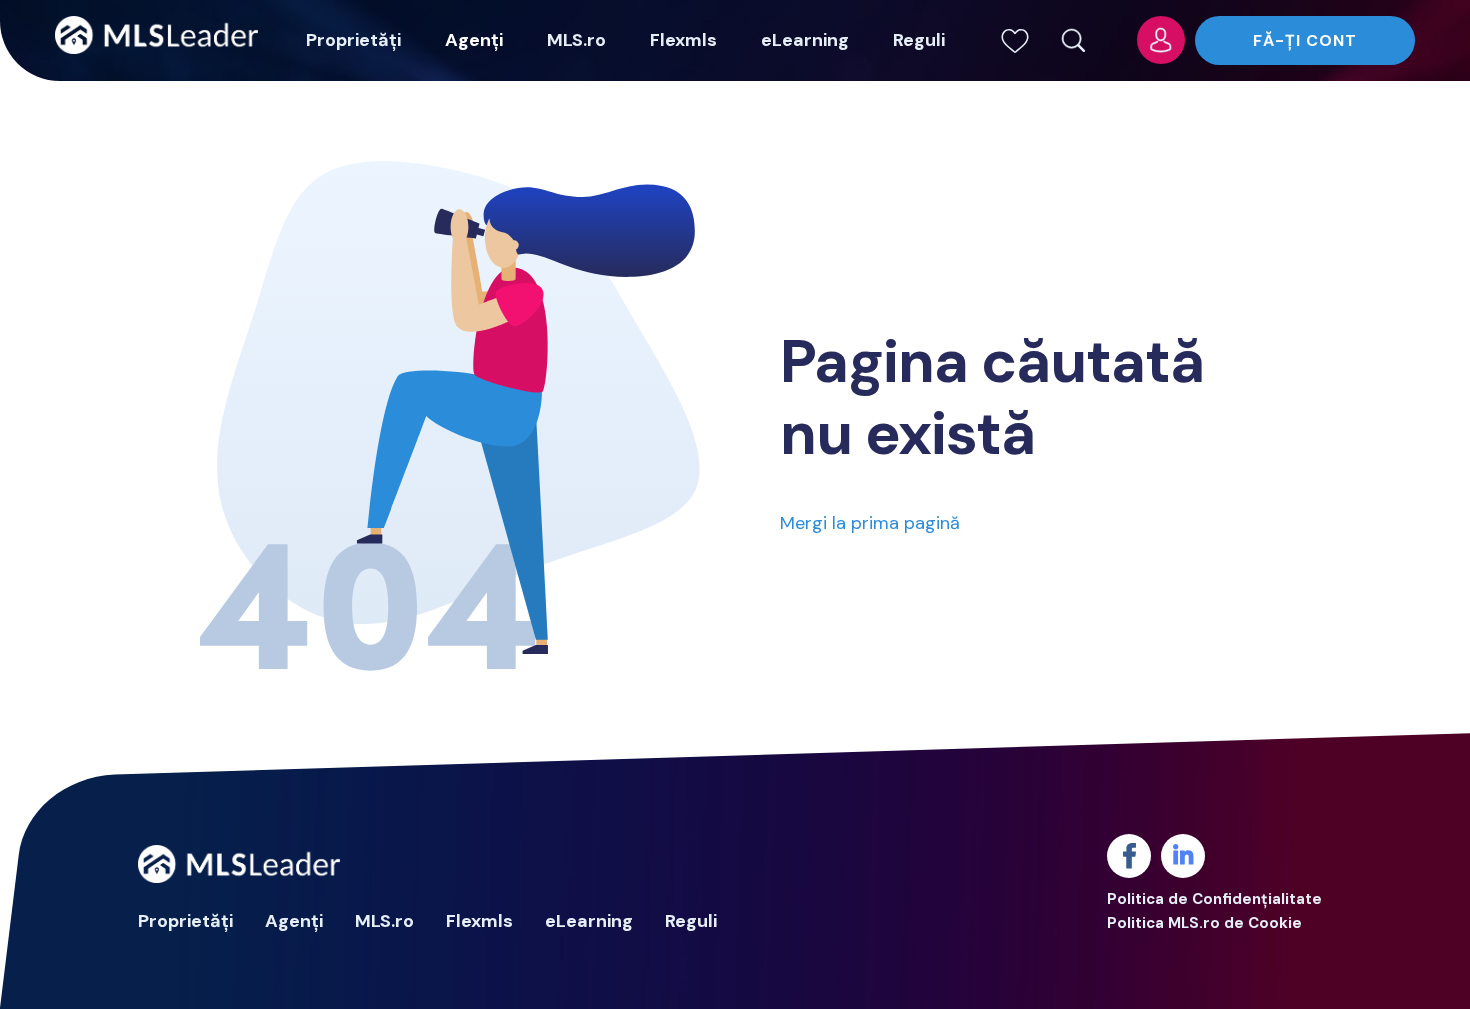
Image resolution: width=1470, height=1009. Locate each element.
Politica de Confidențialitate (1214, 899)
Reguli (919, 40)
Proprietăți (353, 40)
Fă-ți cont (1305, 40)
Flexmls (683, 40)
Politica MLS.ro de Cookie (1204, 923)
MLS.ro (576, 40)
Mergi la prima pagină (870, 523)
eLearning (805, 40)
